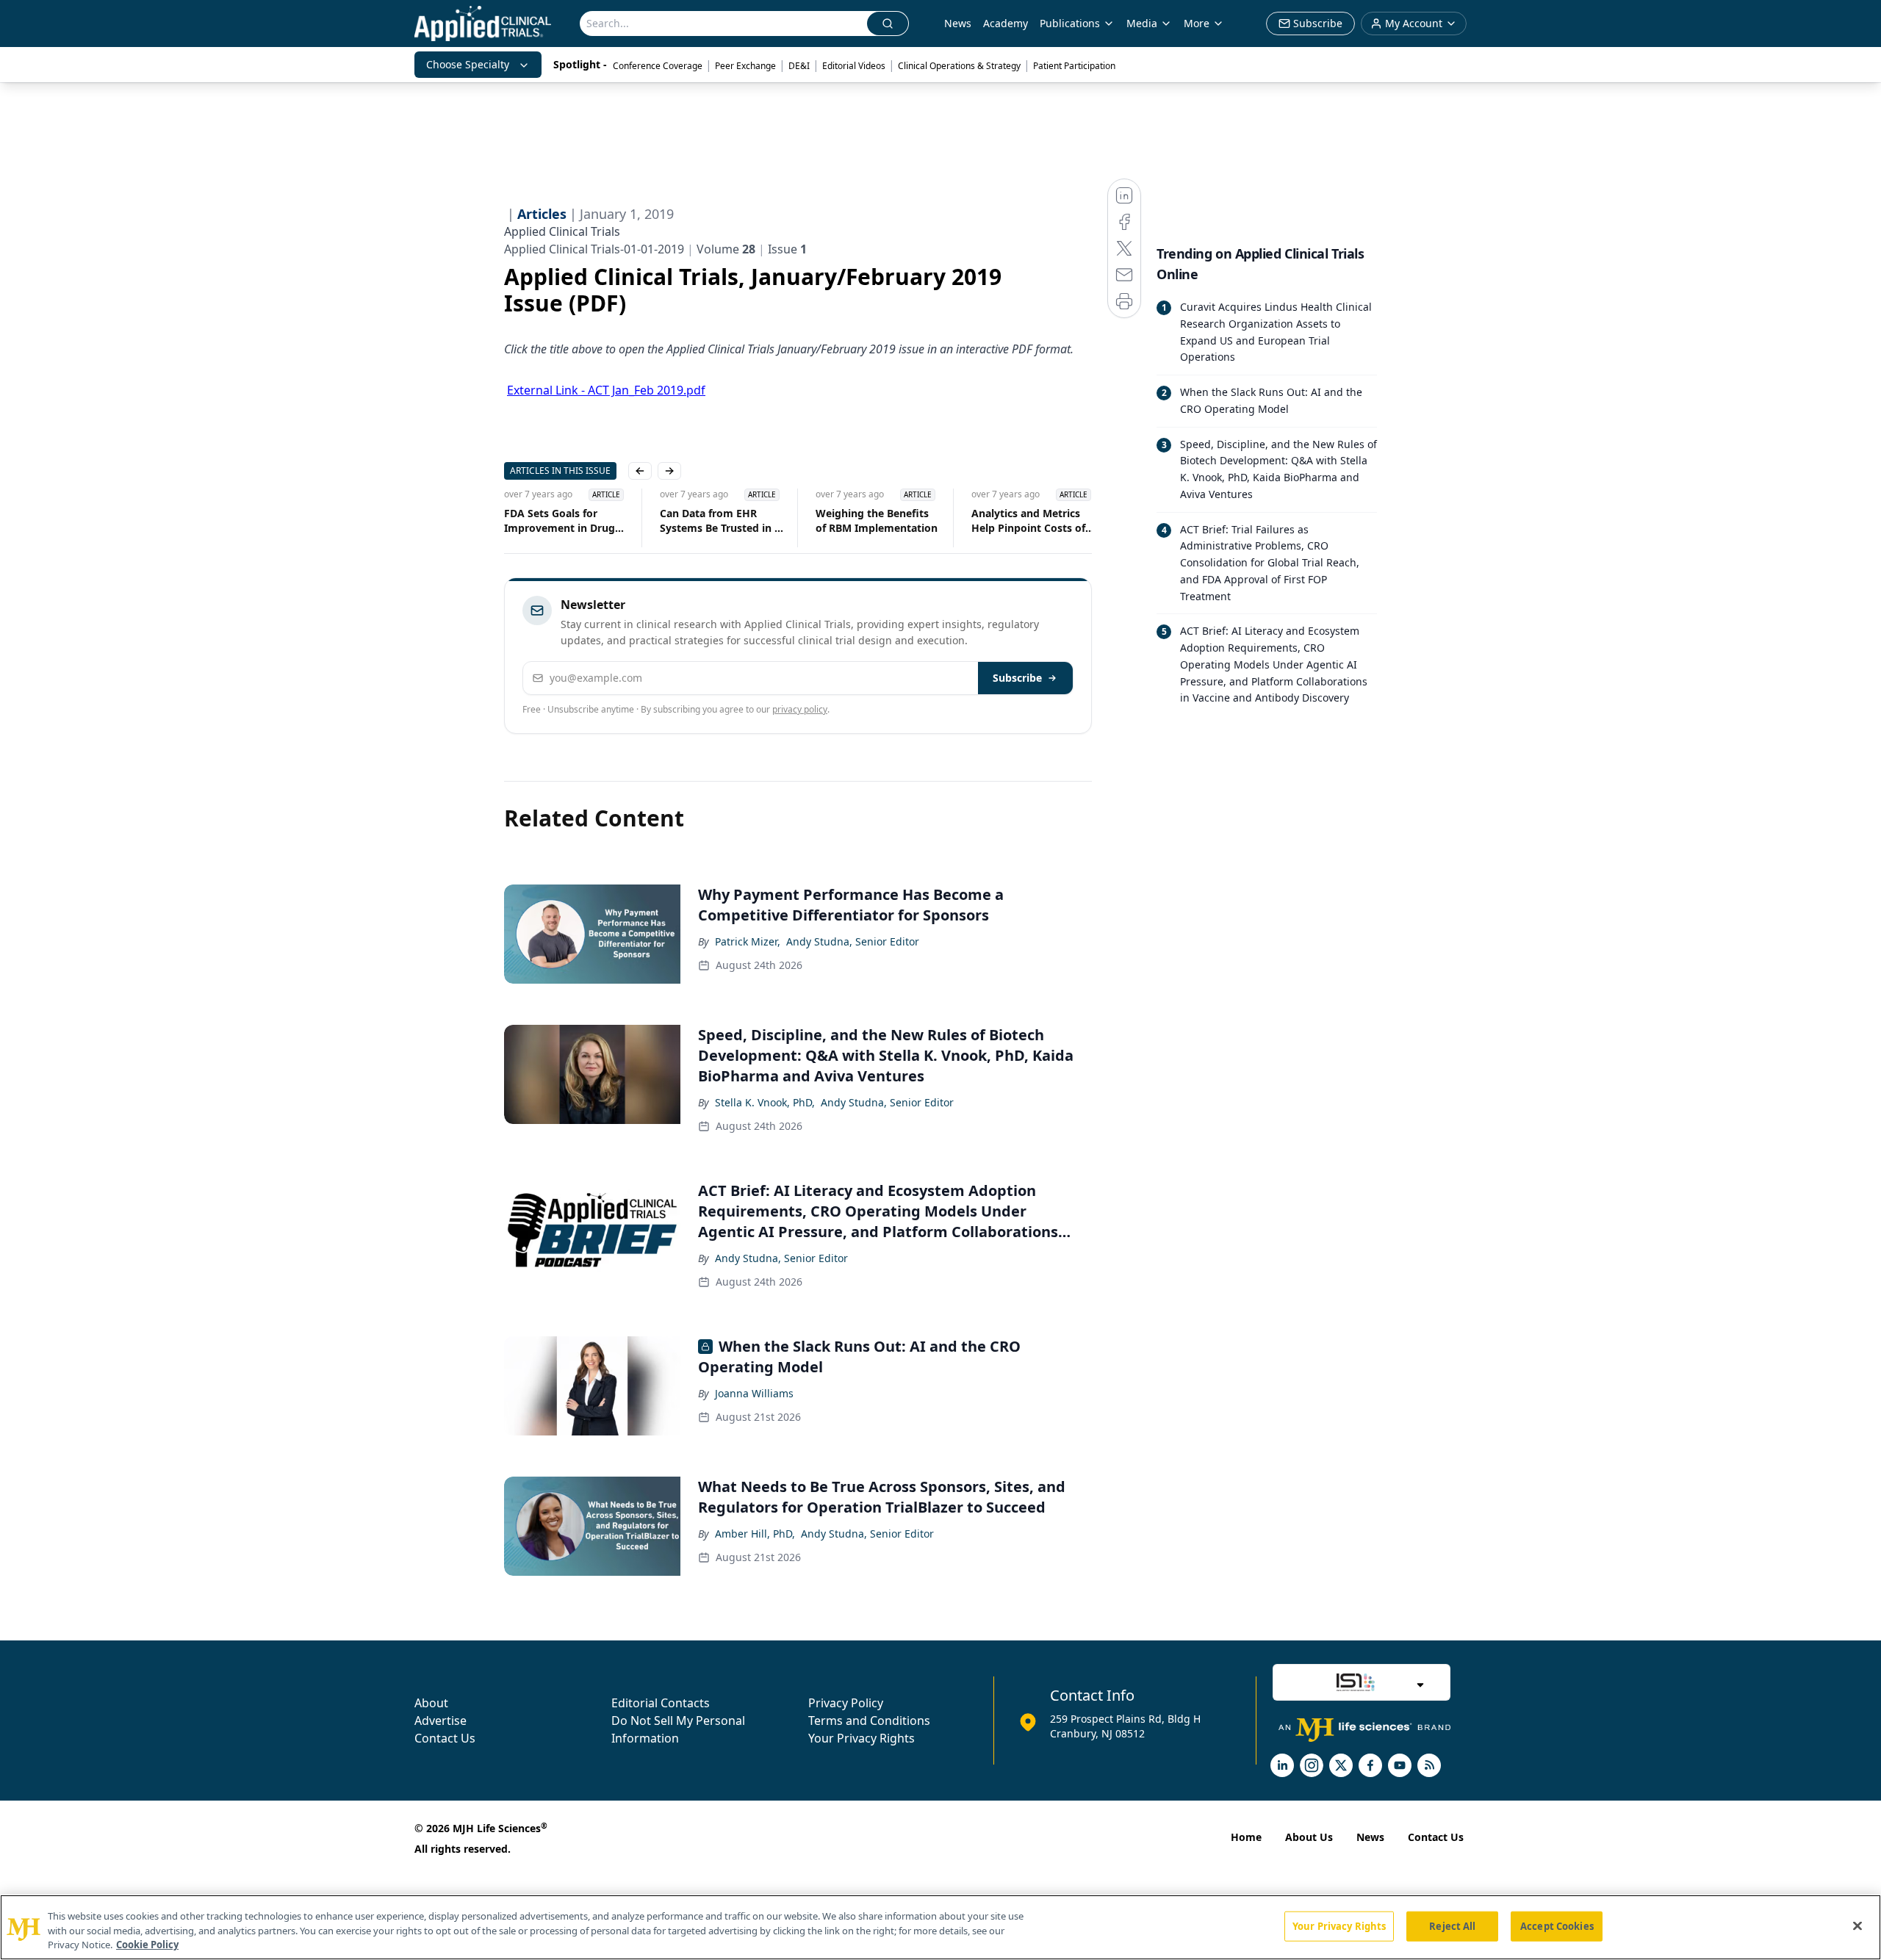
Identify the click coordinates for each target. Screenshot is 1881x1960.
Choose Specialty (468, 64)
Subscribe (1017, 678)
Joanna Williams (754, 1393)
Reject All (1452, 1925)
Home (1246, 1837)
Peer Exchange (745, 66)
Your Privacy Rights (862, 1738)
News (958, 23)
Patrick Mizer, (748, 941)
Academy (1006, 23)
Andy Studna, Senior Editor (853, 941)
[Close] (1857, 1925)
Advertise (440, 1721)
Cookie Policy (147, 1945)
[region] (940, 1927)
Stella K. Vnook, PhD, (765, 1102)
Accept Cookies (1557, 1925)
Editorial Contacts (661, 1703)
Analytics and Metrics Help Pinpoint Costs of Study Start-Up (1028, 521)
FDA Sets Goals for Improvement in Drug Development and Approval (560, 521)
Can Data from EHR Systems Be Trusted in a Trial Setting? (720, 521)
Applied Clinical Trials (562, 231)
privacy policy (800, 709)
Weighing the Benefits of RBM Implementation (877, 520)
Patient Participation (1074, 66)
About (431, 1703)
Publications (1070, 23)
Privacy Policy (846, 1703)
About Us (1309, 1837)
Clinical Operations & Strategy (959, 66)
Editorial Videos (854, 66)
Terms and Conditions (869, 1721)
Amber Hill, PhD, (755, 1534)
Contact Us (445, 1738)
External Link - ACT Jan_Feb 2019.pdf (606, 390)
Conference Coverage (658, 66)
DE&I (799, 66)
